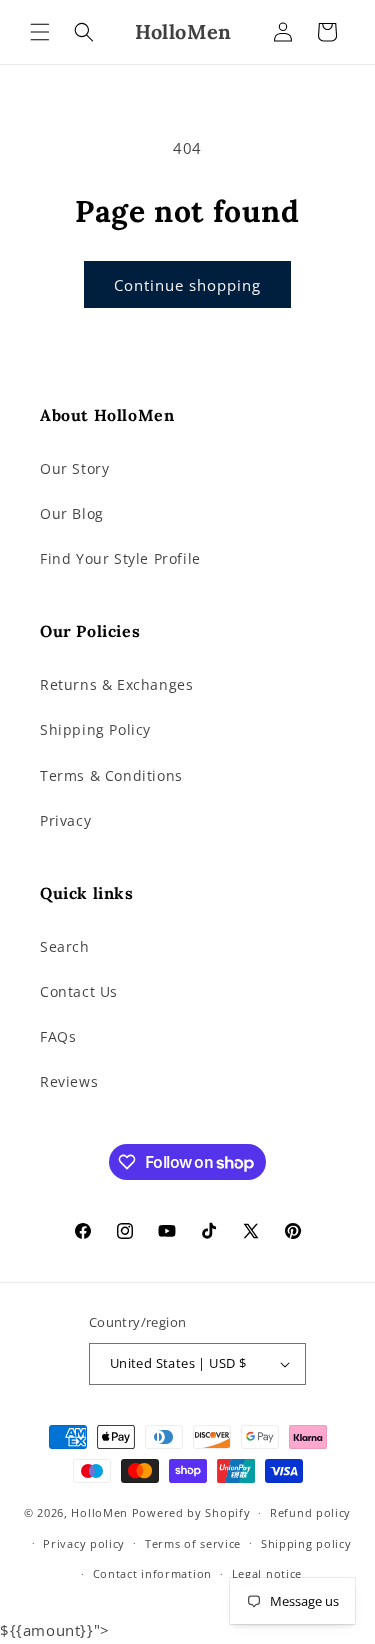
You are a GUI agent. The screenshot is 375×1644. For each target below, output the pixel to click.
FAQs (58, 1036)
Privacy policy (84, 1543)
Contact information (152, 1573)
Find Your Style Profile (120, 558)
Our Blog (72, 513)
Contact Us (79, 991)
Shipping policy (306, 1543)
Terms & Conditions (111, 775)
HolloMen (99, 1512)
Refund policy (310, 1512)
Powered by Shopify (191, 1512)
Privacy (65, 820)
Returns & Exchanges (116, 684)
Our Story (74, 468)
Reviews (69, 1081)
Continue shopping (187, 285)
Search (65, 946)
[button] (40, 32)
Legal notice (267, 1573)
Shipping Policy (95, 729)
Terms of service (193, 1543)
